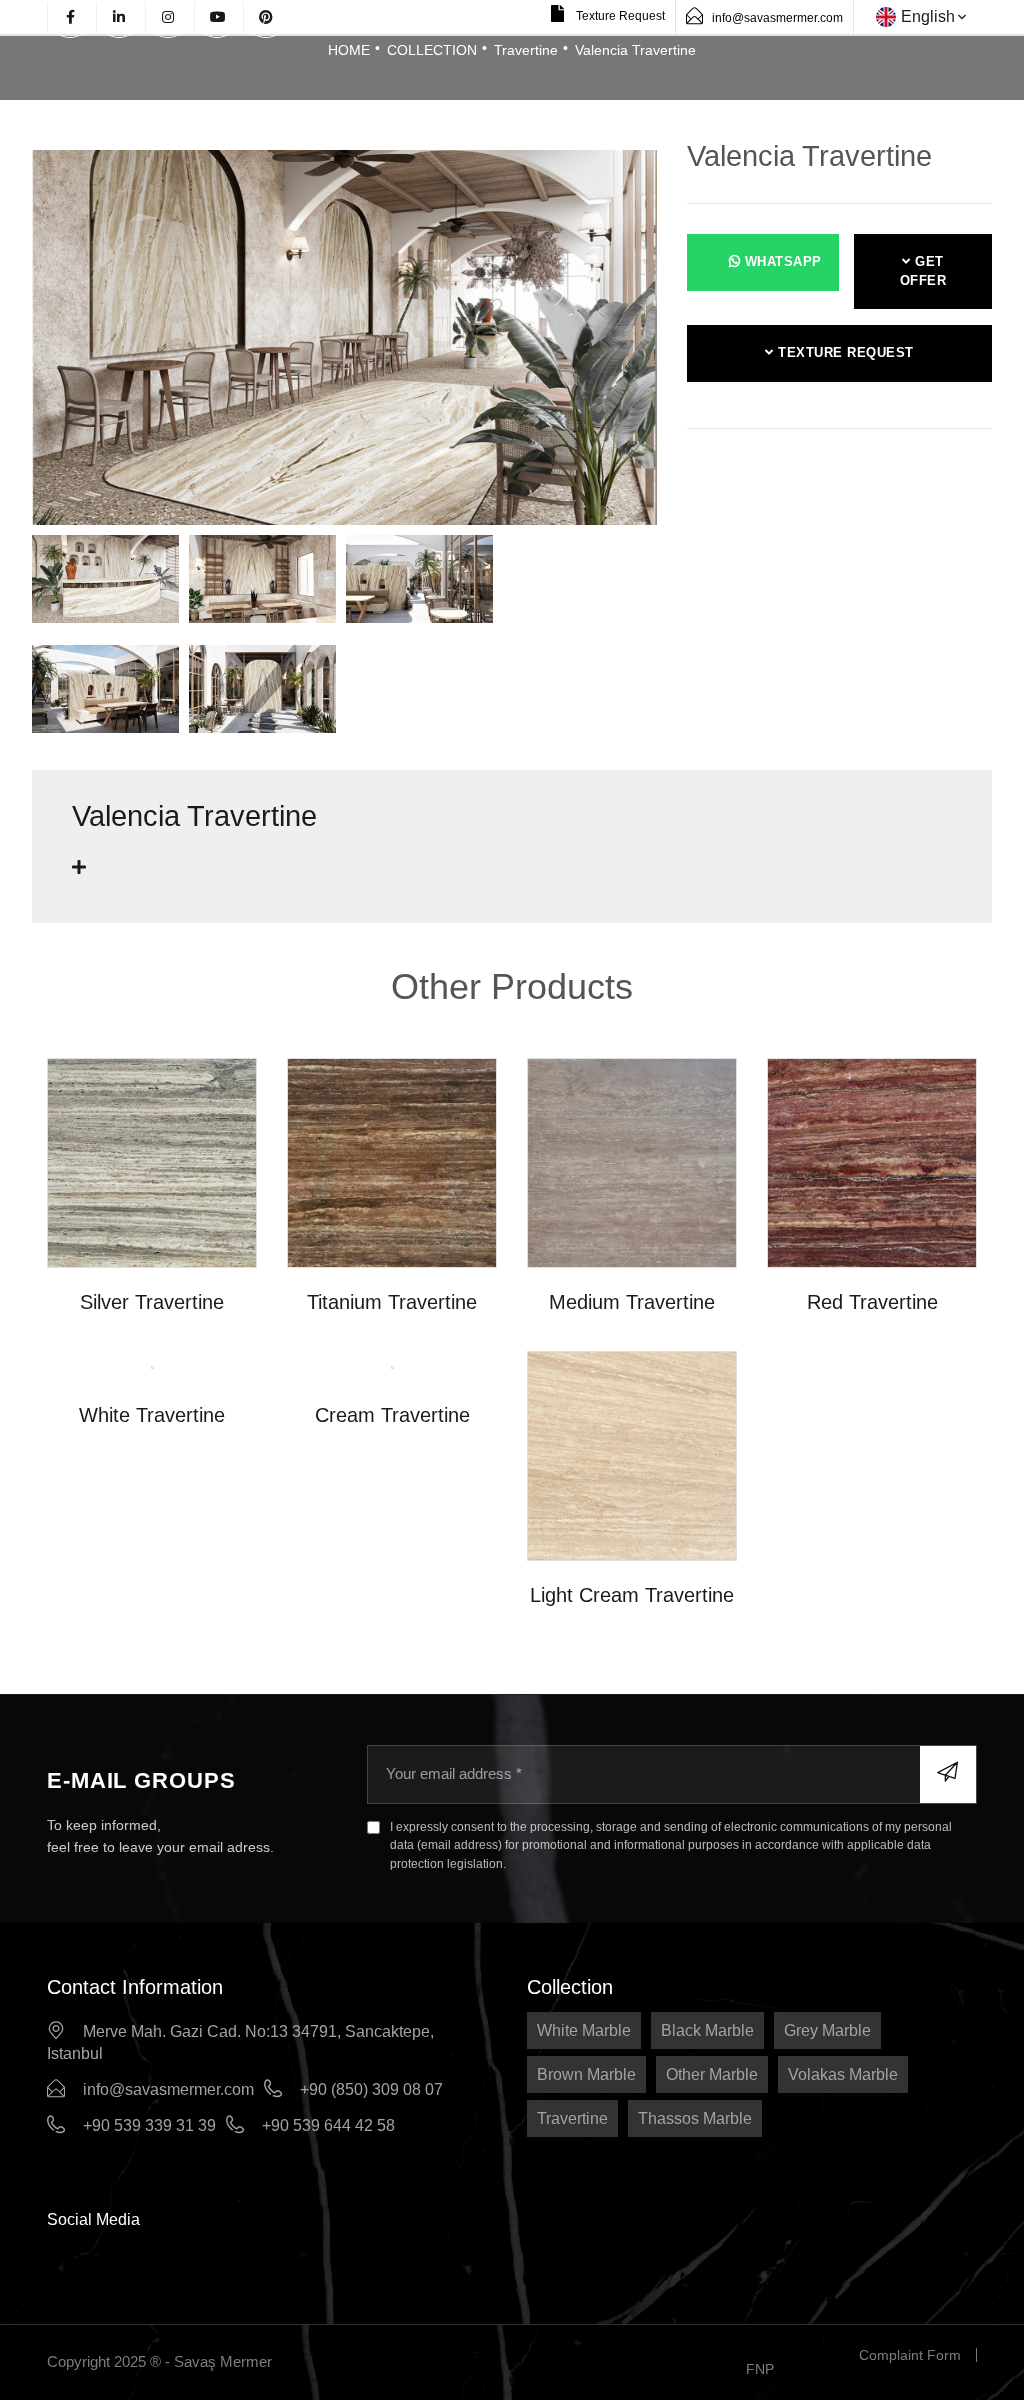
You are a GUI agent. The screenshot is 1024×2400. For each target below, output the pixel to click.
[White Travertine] (152, 1365)
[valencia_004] (262, 585)
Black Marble (707, 2030)
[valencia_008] (262, 695)
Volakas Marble (843, 2074)
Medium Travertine (632, 1302)
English (928, 16)
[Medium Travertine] (632, 1162)
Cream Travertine (392, 1415)
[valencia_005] (419, 585)
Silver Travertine (152, 1302)
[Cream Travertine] (392, 1365)
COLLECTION (432, 50)
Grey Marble (827, 2030)
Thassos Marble (695, 2118)
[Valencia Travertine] (344, 336)
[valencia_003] (105, 585)
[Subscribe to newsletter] (948, 1774)
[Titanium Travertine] (392, 1162)
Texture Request (619, 16)
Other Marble (712, 2074)
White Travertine (152, 1415)
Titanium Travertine (392, 1302)
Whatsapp (781, 261)
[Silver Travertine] (152, 1162)
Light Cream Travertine (632, 1595)
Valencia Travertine (635, 50)
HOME (349, 50)
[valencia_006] (105, 695)
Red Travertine (872, 1302)
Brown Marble (586, 2074)
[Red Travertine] (872, 1162)
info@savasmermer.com (777, 18)
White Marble (584, 2030)
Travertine (526, 50)
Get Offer (923, 271)
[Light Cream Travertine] (632, 1455)
